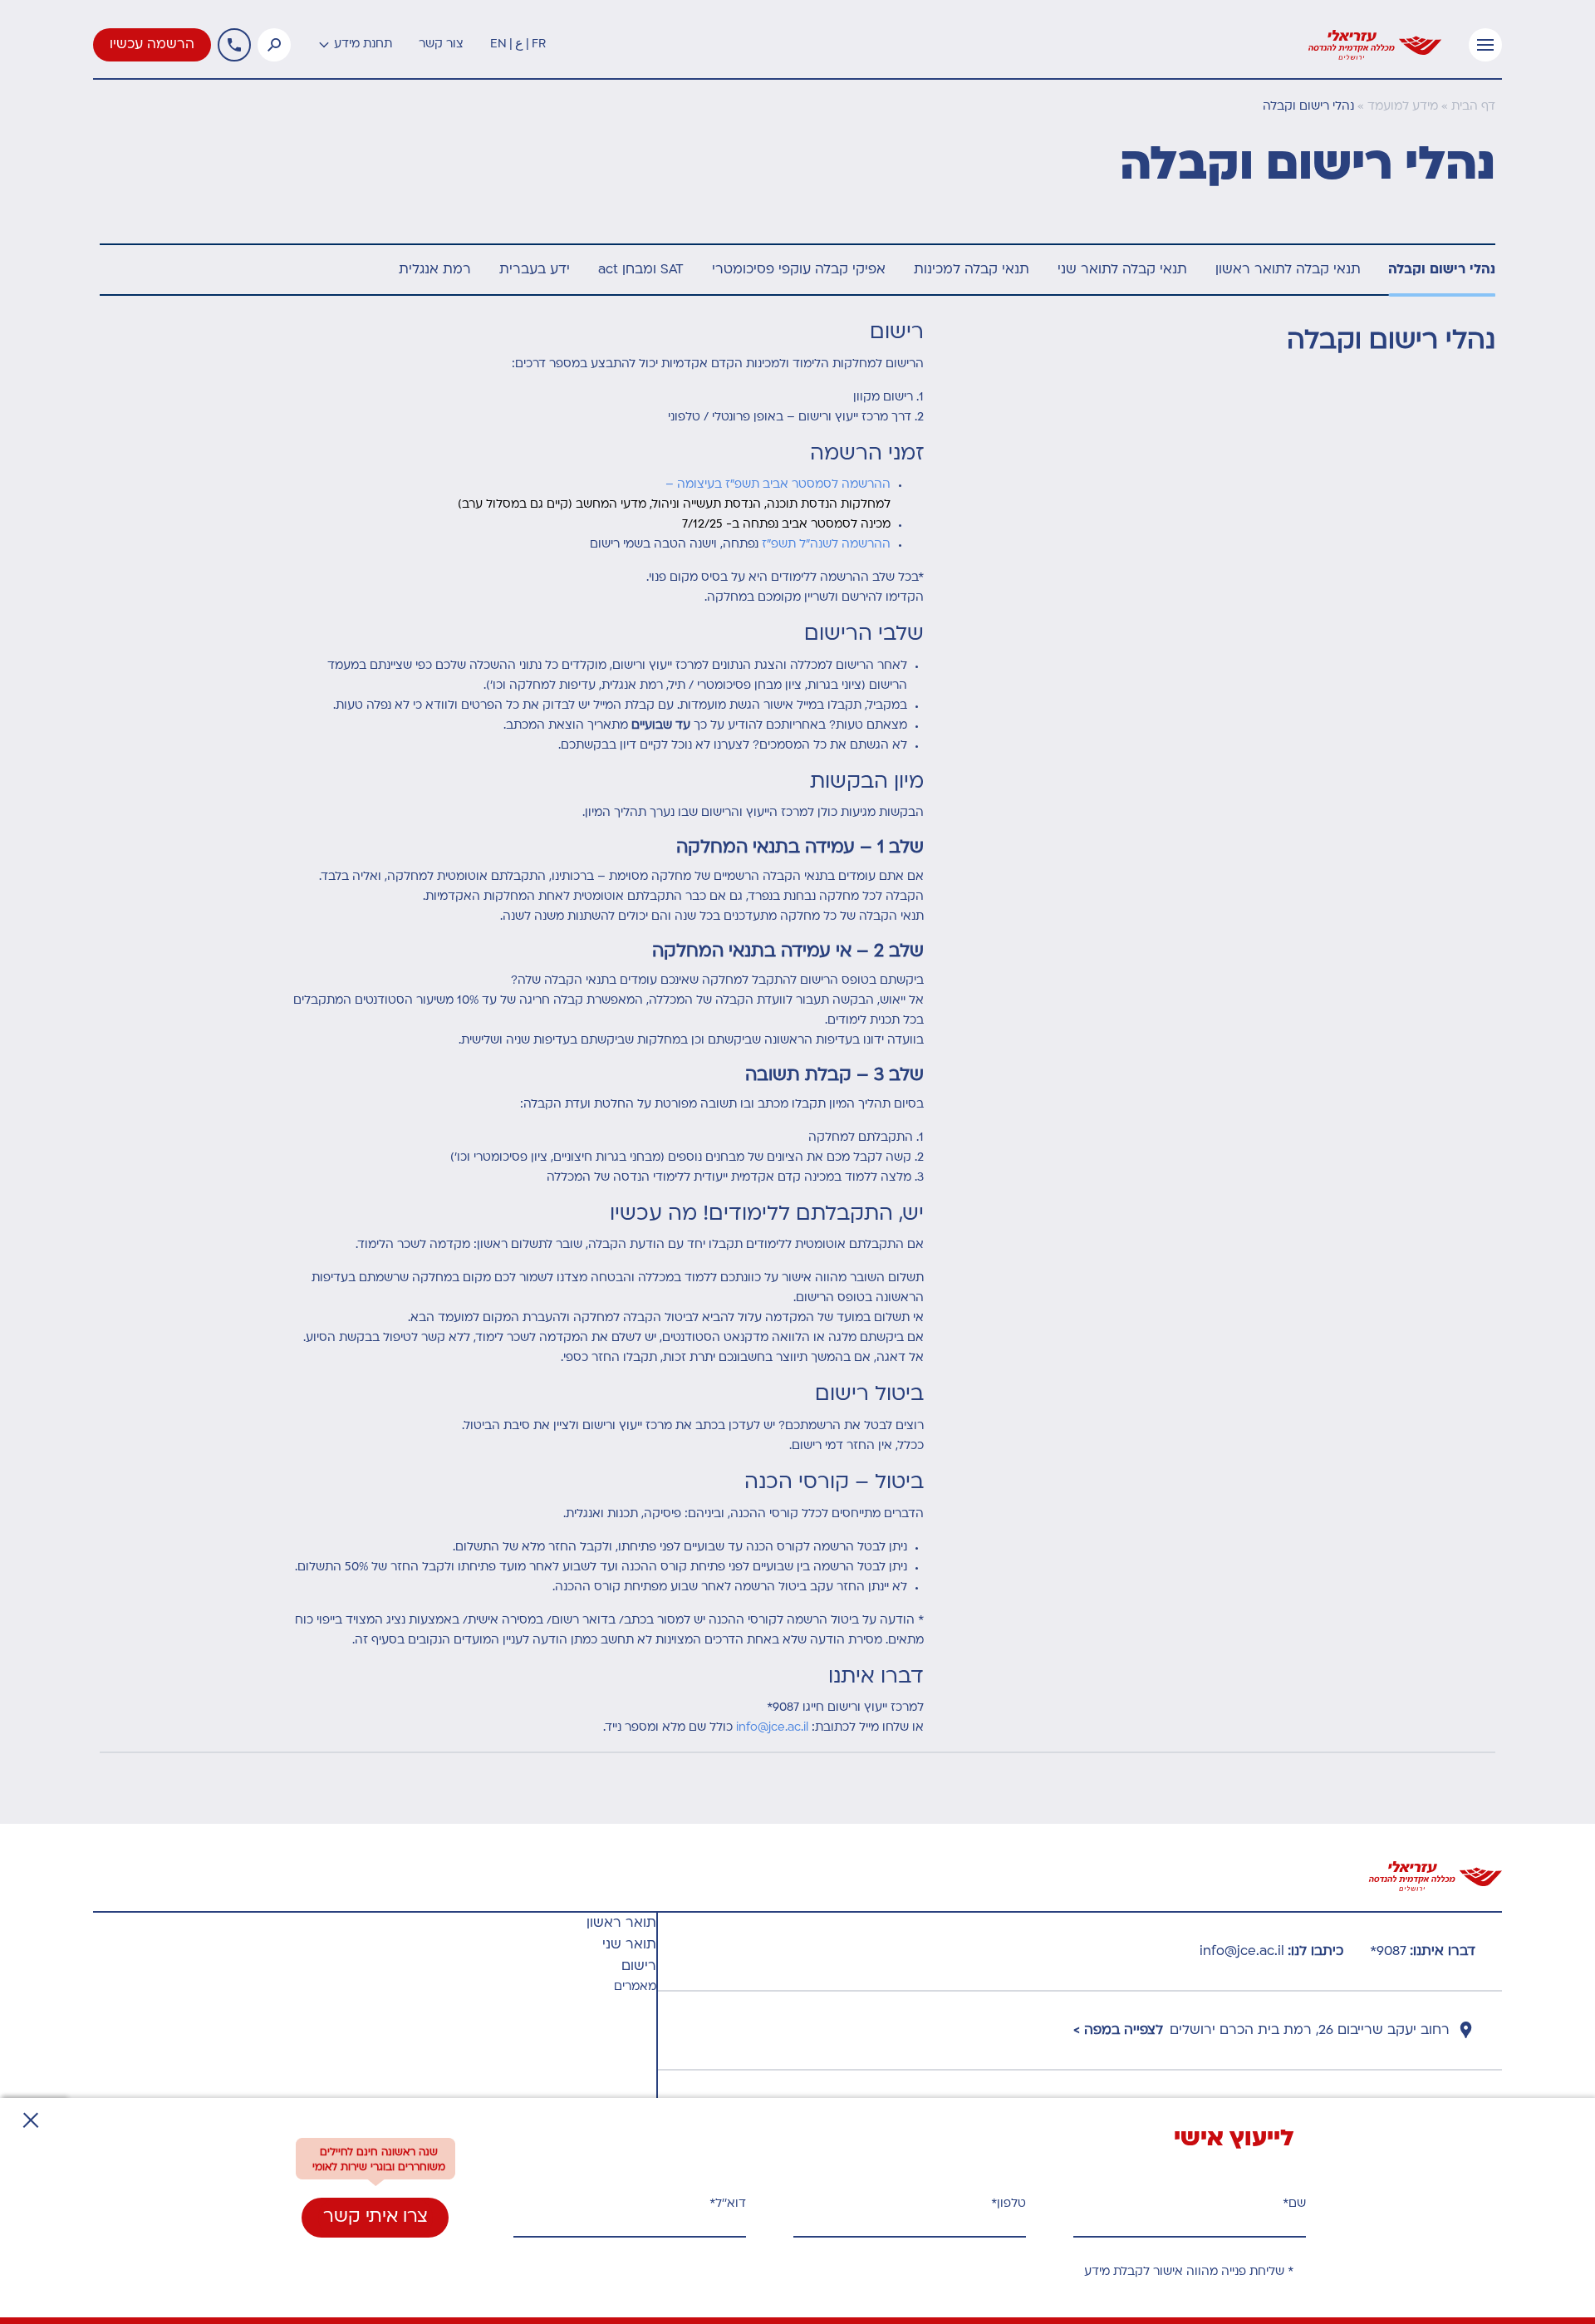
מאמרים (635, 1987)
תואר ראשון (621, 1924)
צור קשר (441, 44)
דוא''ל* (728, 2204)
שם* (1294, 2204)
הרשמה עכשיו (152, 45)
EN (498, 44)
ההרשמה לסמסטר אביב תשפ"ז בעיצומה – (778, 485)
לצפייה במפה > (1118, 2031)
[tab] (1442, 270)
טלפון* (1009, 2204)
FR (539, 44)
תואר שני (629, 1945)
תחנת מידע (363, 44)
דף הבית (1473, 107)
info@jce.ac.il (772, 1728)
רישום (639, 1967)
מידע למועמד (1403, 107)
